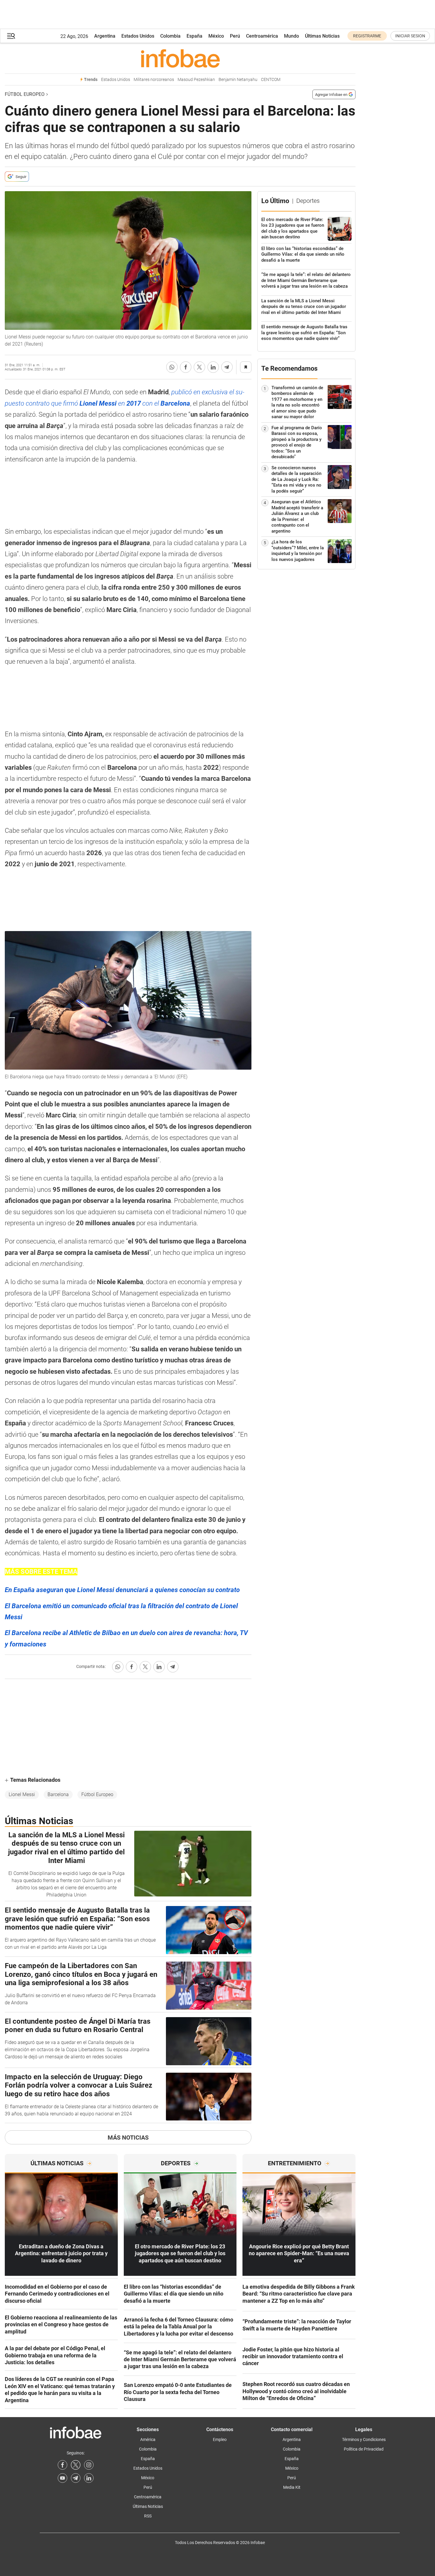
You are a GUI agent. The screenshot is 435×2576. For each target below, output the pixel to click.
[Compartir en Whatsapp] (172, 367)
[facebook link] (62, 2465)
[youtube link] (62, 2478)
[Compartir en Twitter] (199, 367)
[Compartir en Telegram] (227, 367)
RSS (148, 2516)
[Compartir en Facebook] (186, 367)
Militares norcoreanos (154, 80)
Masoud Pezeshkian (196, 80)
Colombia (170, 36)
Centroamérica (262, 36)
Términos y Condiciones (364, 2439)
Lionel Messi (22, 1794)
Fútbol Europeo (25, 94)
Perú (235, 36)
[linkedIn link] (89, 2478)
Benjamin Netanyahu (238, 80)
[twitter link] (76, 2465)
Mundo (291, 36)
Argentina (105, 36)
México (216, 36)
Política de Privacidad (364, 2449)
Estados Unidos (138, 36)
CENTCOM (271, 80)
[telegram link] (76, 2478)
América (148, 2439)
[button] (11, 36)
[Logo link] (180, 58)
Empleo (220, 2439)
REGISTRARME (367, 36)
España (194, 36)
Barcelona (58, 1794)
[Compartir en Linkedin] (213, 367)
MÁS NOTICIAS (128, 2138)
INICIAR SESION (410, 36)
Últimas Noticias (322, 36)
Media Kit (292, 2487)
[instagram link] (89, 2465)
